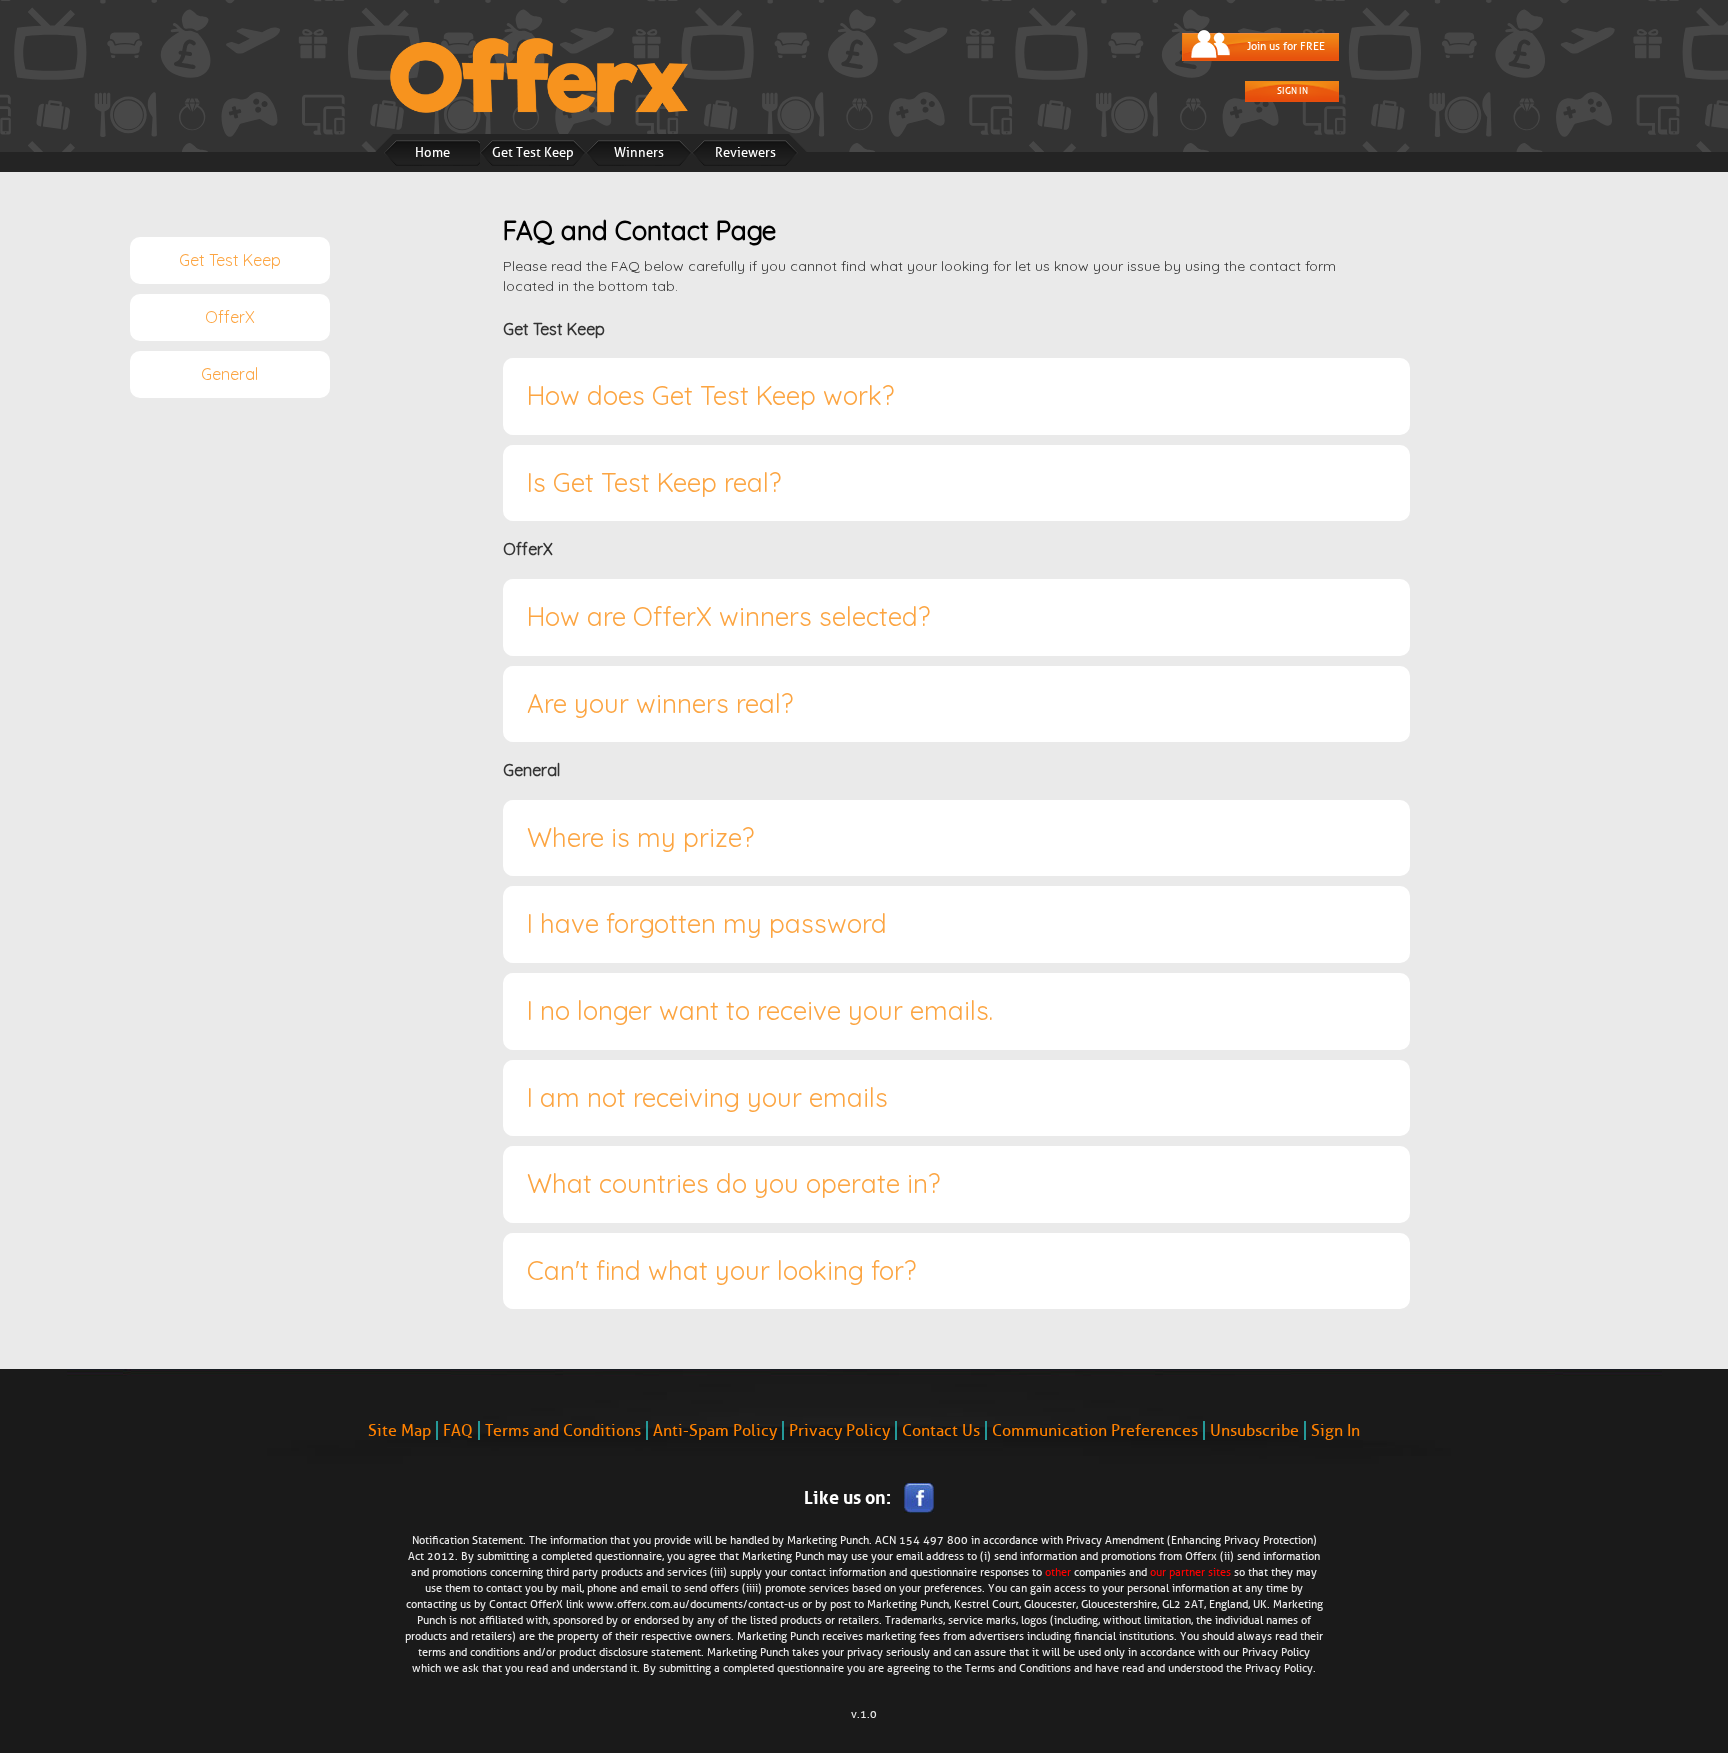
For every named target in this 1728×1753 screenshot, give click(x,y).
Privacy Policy (839, 1430)
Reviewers (745, 152)
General (229, 374)
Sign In (1292, 91)
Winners (639, 152)
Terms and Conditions (563, 1430)
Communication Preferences (1095, 1430)
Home (432, 152)
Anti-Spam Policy (715, 1430)
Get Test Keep (533, 152)
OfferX (230, 317)
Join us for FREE (1286, 46)
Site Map (399, 1430)
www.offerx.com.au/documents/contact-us (693, 1604)
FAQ (458, 1430)
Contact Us (941, 1430)
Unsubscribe (1254, 1430)
